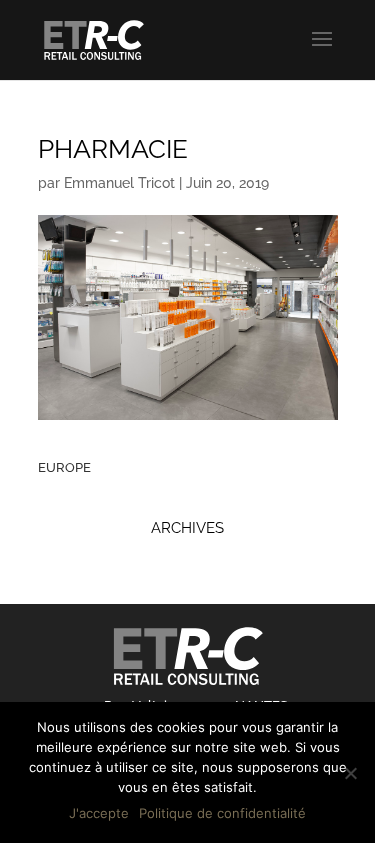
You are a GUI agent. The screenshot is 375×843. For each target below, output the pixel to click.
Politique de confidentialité (222, 813)
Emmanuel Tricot (119, 183)
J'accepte (99, 813)
